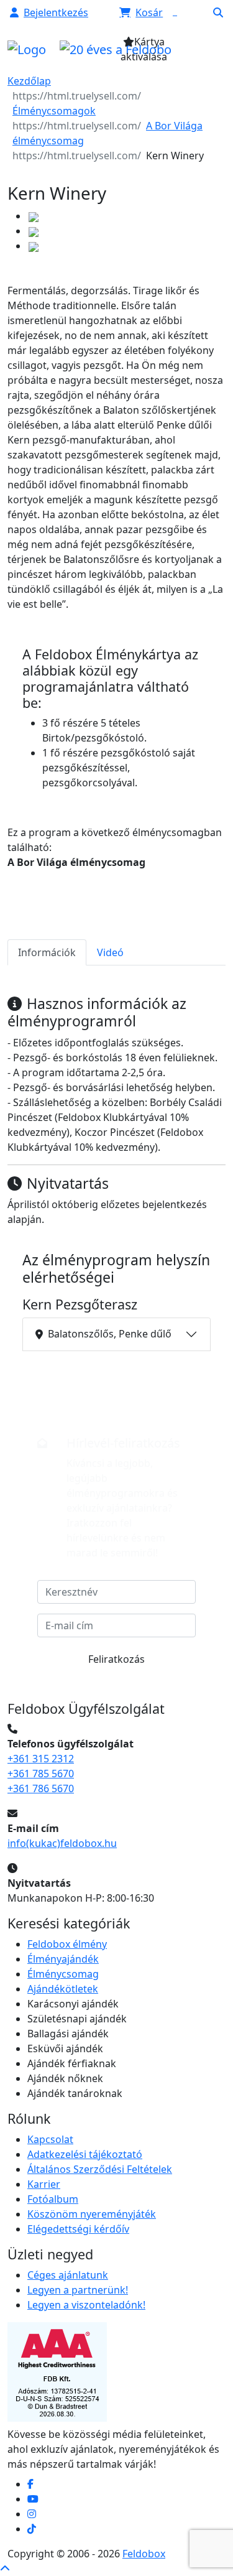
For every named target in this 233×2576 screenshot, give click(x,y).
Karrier (44, 2184)
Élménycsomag (63, 1974)
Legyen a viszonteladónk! (86, 2305)
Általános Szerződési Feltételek (100, 2169)
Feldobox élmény (67, 1944)
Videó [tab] (110, 952)
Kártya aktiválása (144, 49)
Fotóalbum (53, 2199)
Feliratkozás (116, 1659)
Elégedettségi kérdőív (78, 2229)
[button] (49, 12)
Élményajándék (63, 1959)
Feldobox (144, 2554)
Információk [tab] (47, 952)
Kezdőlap (29, 81)
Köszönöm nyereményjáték (92, 2214)
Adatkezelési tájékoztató (85, 2154)
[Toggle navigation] (201, 53)
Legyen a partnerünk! (78, 2290)
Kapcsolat (50, 2139)
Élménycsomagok (54, 111)
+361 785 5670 (41, 1774)
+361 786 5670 (41, 1788)
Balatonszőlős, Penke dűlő (110, 1334)
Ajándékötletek (63, 1989)
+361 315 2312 (41, 1759)
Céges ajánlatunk (68, 2275)
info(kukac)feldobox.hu (62, 1843)
